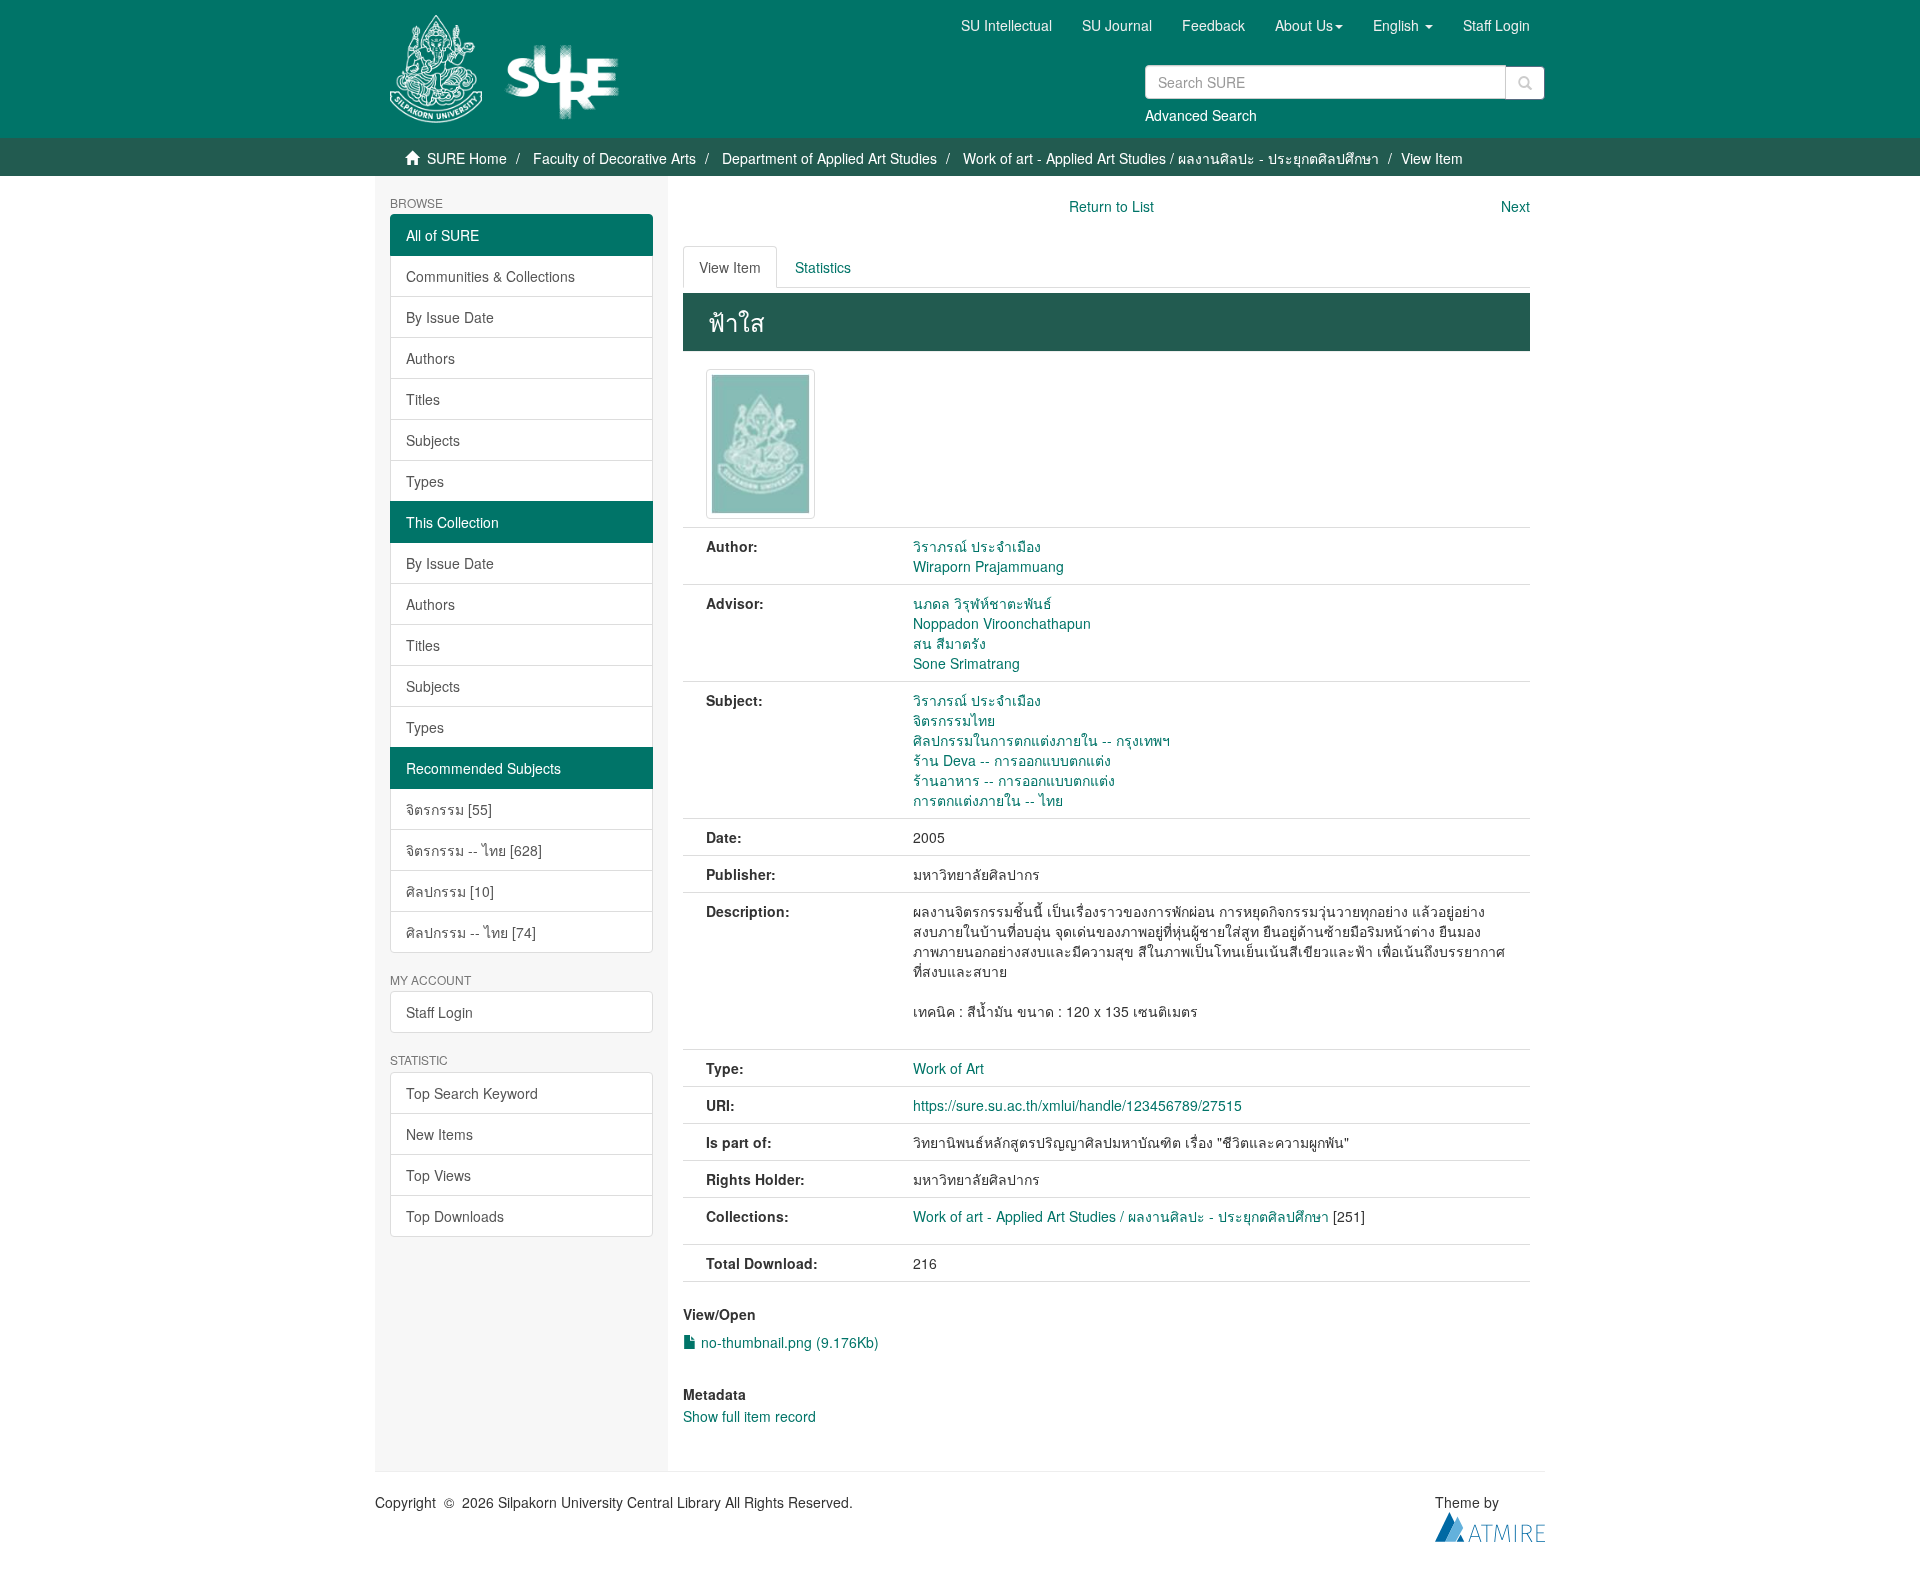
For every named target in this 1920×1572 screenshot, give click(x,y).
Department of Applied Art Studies (829, 158)
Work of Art (948, 1068)
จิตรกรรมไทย (954, 720)
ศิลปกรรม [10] (450, 891)
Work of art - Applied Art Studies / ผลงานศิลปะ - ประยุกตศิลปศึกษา (1171, 158)
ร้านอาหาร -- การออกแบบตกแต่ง (1014, 780)
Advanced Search (1201, 115)
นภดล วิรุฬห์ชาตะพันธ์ (982, 603)
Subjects (433, 440)
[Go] (1525, 83)
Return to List (1111, 206)
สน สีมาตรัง (949, 643)
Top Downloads (455, 1216)
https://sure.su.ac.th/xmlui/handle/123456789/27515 (1077, 1105)
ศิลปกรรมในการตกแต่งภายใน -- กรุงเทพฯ (1041, 740)
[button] (1309, 25)
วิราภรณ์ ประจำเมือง (977, 546)
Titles (423, 399)
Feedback (1213, 25)
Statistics (823, 267)
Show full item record (749, 1416)
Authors (430, 358)
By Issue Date (450, 317)
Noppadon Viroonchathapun (1002, 623)
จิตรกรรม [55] (449, 809)
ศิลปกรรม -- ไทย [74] (471, 932)
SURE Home (467, 158)
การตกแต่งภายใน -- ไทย (988, 800)
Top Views (438, 1175)
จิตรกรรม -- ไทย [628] (474, 850)
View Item (730, 267)
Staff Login (439, 1012)
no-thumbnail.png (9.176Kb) (788, 1342)
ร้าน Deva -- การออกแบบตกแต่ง (1012, 760)
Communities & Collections (490, 276)
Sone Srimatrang (966, 663)
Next (1515, 206)
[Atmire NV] (1490, 1524)
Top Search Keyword (472, 1093)
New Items (439, 1134)
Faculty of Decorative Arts (614, 158)
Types (425, 481)
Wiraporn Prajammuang (988, 566)
